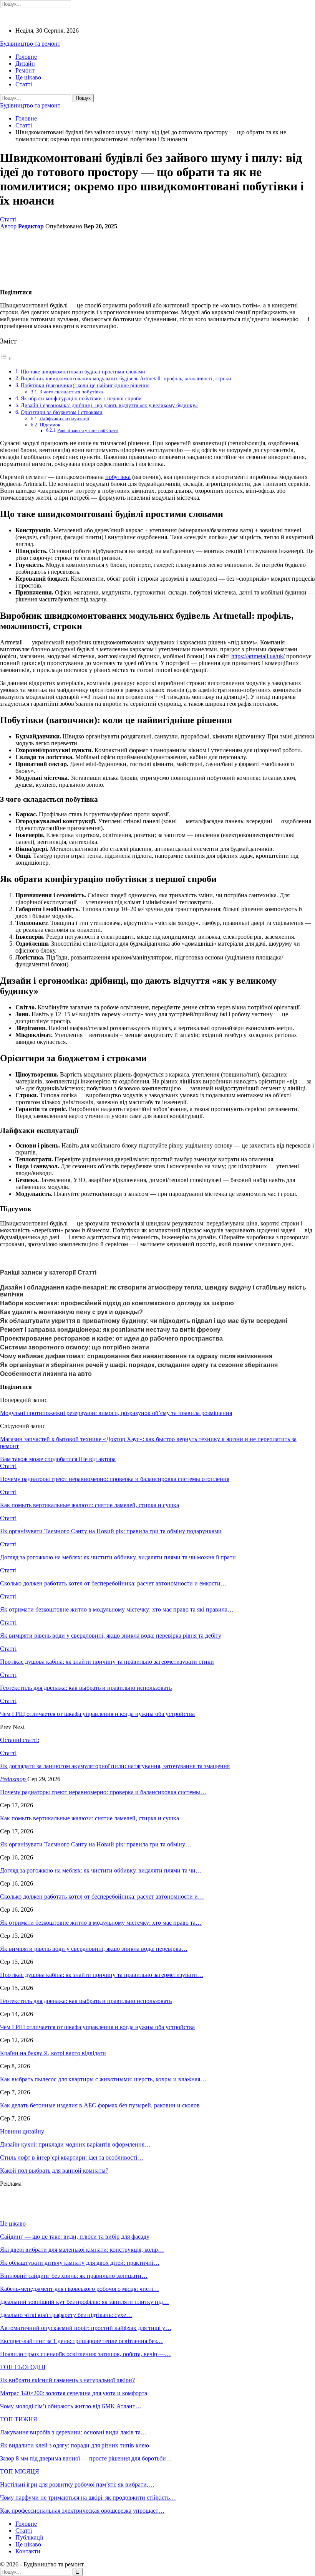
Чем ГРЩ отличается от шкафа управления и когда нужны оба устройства (97, 2027)
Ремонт (25, 70)
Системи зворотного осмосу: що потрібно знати (75, 1347)
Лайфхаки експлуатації (65, 419)
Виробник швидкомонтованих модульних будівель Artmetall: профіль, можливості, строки (126, 378)
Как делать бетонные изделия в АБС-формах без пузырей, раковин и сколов (100, 2105)
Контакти (28, 2551)
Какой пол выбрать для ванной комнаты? (54, 2171)
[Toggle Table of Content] (6, 358)
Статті (24, 84)
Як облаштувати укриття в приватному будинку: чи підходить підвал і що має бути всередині (144, 1321)
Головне (26, 57)
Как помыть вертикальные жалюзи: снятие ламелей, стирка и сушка (90, 1818)
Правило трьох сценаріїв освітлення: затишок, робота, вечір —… (85, 2354)
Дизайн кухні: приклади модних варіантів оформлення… (75, 2144)
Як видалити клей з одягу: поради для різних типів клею (75, 2445)
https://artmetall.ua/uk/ (258, 656)
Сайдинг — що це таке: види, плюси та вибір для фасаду (75, 2237)
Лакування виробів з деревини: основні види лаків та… (73, 2432)
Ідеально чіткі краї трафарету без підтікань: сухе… (66, 2315)
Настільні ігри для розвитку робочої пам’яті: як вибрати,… (77, 2484)
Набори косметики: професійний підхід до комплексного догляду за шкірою (117, 1303)
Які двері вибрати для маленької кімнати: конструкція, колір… (82, 2250)
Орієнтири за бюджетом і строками (62, 412)
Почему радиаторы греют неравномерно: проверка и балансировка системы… (103, 1792)
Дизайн (25, 64)
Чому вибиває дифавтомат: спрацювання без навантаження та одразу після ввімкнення (136, 1356)
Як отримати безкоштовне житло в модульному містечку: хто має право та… (101, 1923)
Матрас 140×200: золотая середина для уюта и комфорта (74, 2393)
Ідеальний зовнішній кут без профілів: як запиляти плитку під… (85, 2302)
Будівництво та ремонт (30, 44)
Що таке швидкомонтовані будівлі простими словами (83, 372)
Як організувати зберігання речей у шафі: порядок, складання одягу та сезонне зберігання (139, 1365)
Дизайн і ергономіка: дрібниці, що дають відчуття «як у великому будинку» (109, 405)
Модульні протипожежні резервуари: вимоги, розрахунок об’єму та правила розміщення (116, 1413)
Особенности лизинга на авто (46, 1374)
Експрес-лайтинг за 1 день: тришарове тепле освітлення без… (81, 2341)
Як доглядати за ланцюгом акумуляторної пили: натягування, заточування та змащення (115, 1766)
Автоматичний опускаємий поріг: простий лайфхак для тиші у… (86, 2328)
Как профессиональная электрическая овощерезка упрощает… (82, 2511)
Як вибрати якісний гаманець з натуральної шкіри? (67, 2380)
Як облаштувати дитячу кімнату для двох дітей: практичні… (80, 2263)
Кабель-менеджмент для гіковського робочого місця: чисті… (80, 2289)
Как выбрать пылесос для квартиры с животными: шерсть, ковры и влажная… (103, 2079)
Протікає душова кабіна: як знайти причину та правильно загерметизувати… (102, 1975)
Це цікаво (28, 77)
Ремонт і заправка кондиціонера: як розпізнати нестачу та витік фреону (110, 1330)
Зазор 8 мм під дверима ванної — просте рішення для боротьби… (86, 2458)
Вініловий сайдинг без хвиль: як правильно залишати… (74, 2276)
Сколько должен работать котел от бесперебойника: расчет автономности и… (102, 1896)
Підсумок (50, 425)
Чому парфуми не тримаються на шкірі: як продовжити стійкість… (88, 2498)
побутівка (118, 477)
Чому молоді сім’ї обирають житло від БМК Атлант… (71, 2406)
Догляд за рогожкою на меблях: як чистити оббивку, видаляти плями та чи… (101, 1870)
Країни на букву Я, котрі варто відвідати (53, 2053)
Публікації (29, 2537)
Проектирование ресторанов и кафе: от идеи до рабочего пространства (111, 1338)
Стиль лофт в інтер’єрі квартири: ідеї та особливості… (72, 2157)
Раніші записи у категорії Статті (88, 431)
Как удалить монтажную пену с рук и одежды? (71, 1312)
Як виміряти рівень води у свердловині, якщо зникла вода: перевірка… (94, 1949)
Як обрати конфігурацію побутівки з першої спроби (81, 398)
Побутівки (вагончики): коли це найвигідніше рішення (85, 385)
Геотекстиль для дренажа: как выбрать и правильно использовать (86, 2001)
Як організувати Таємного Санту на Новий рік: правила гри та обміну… (96, 1844)
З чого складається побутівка (71, 392)
